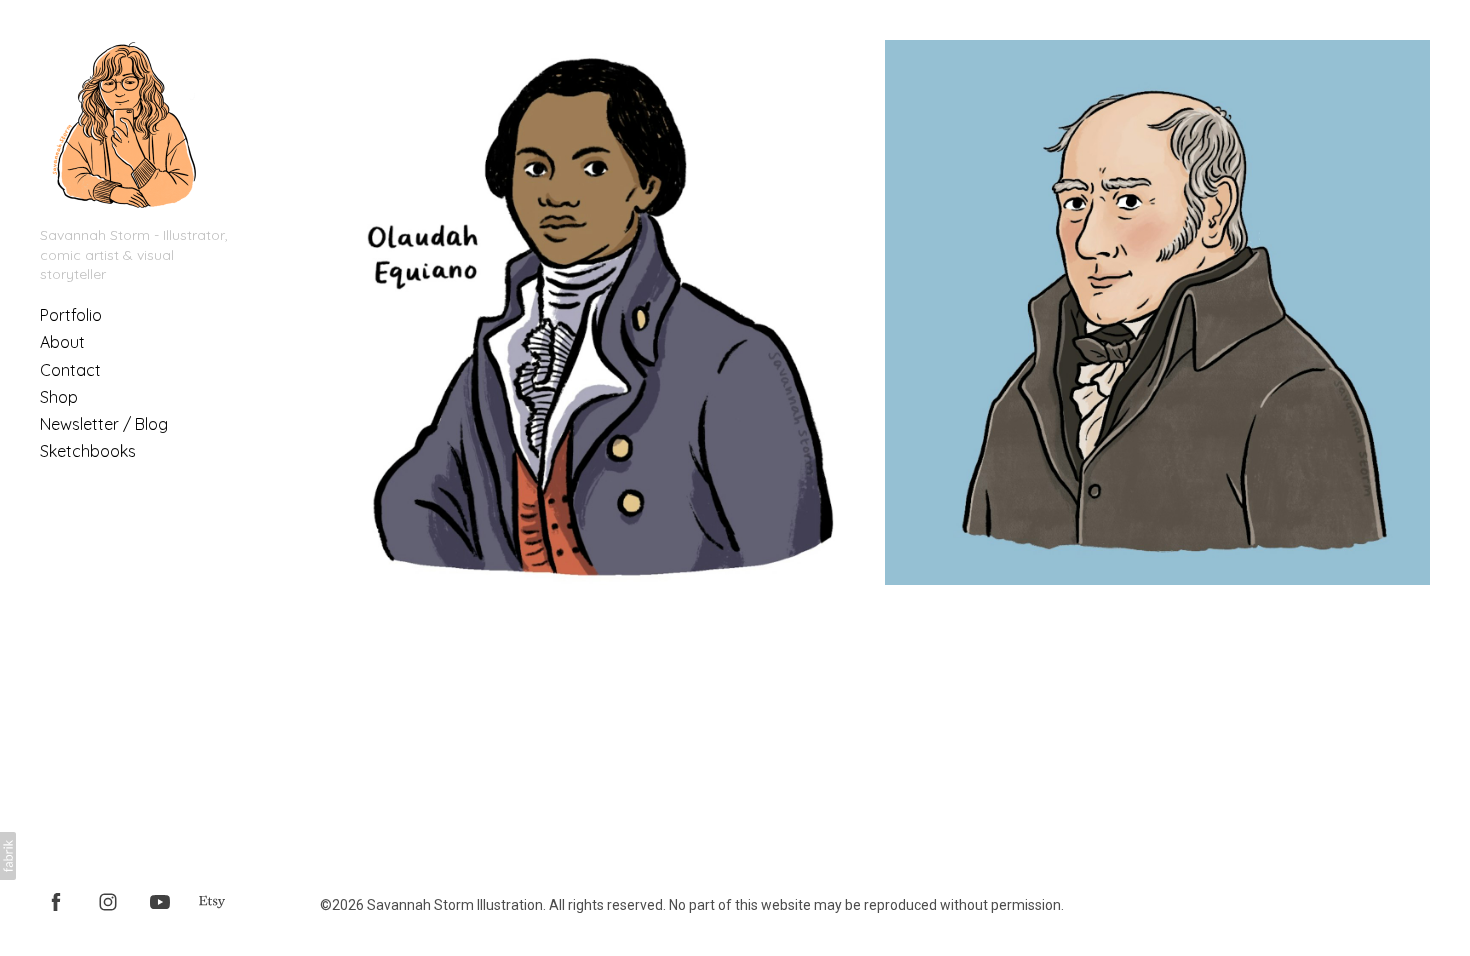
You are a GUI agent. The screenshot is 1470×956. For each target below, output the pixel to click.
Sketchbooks (88, 451)
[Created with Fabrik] (8, 856)
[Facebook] (56, 901)
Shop (59, 397)
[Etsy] (212, 901)
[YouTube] (160, 901)
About (62, 342)
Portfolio (71, 315)
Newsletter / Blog (104, 424)
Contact (70, 370)
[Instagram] (108, 901)
